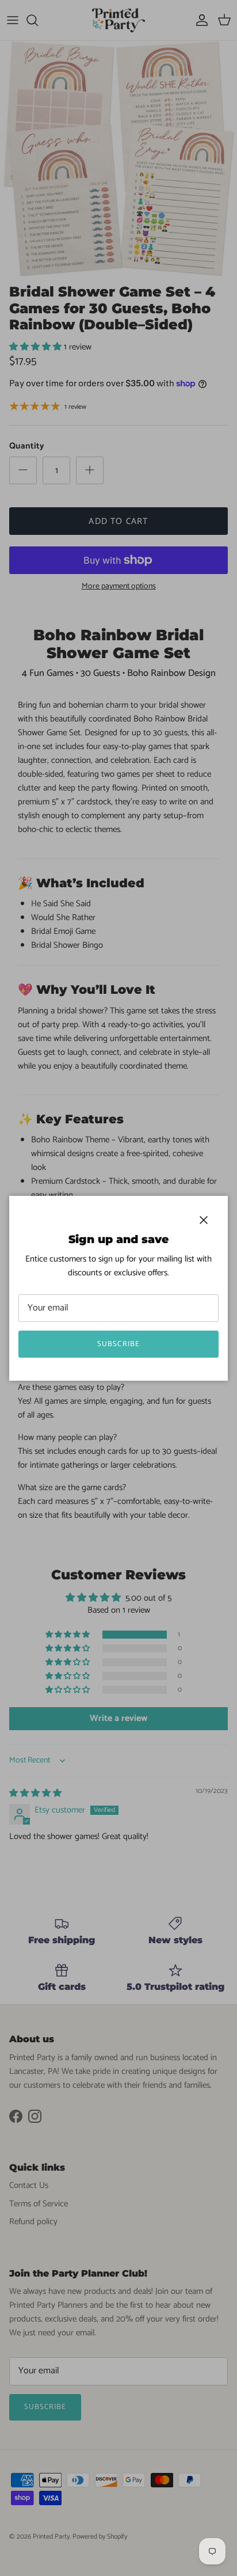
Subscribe (118, 1344)
